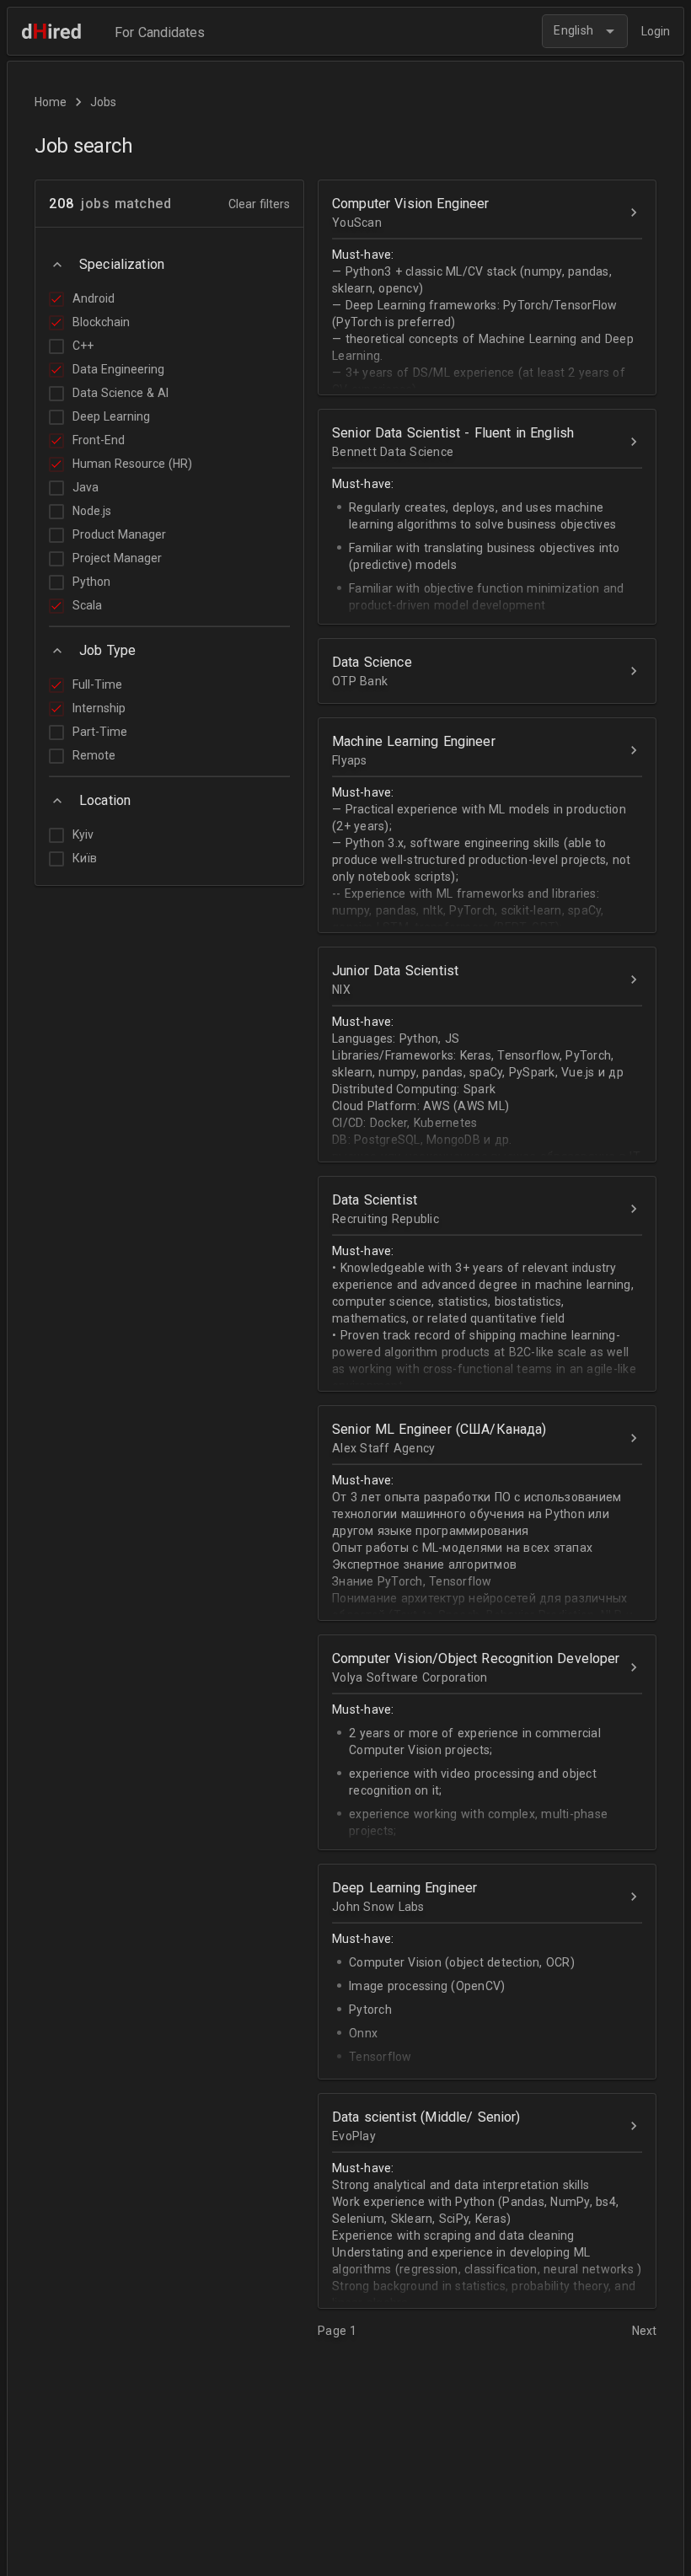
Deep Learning (111, 416)
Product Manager (119, 534)
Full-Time (97, 684)
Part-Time (100, 732)
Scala (87, 605)
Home (51, 102)
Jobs (103, 102)
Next (644, 2331)
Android (94, 298)
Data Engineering (118, 369)
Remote (94, 755)
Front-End (99, 440)
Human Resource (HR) (132, 464)
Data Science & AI (121, 393)
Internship (99, 708)
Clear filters (259, 204)
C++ (83, 346)
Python (91, 582)
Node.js (92, 511)
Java (86, 487)
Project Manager (117, 558)
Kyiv (83, 835)
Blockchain (101, 322)
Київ (85, 858)
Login (656, 31)
